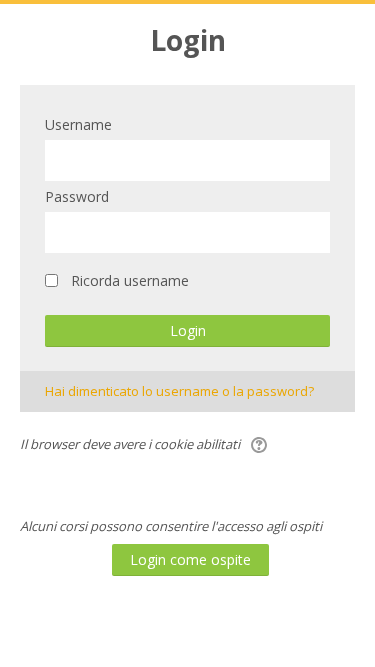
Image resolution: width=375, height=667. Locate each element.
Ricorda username (130, 280)
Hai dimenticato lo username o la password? (179, 391)
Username (78, 124)
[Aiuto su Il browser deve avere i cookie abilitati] (260, 444)
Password (77, 196)
